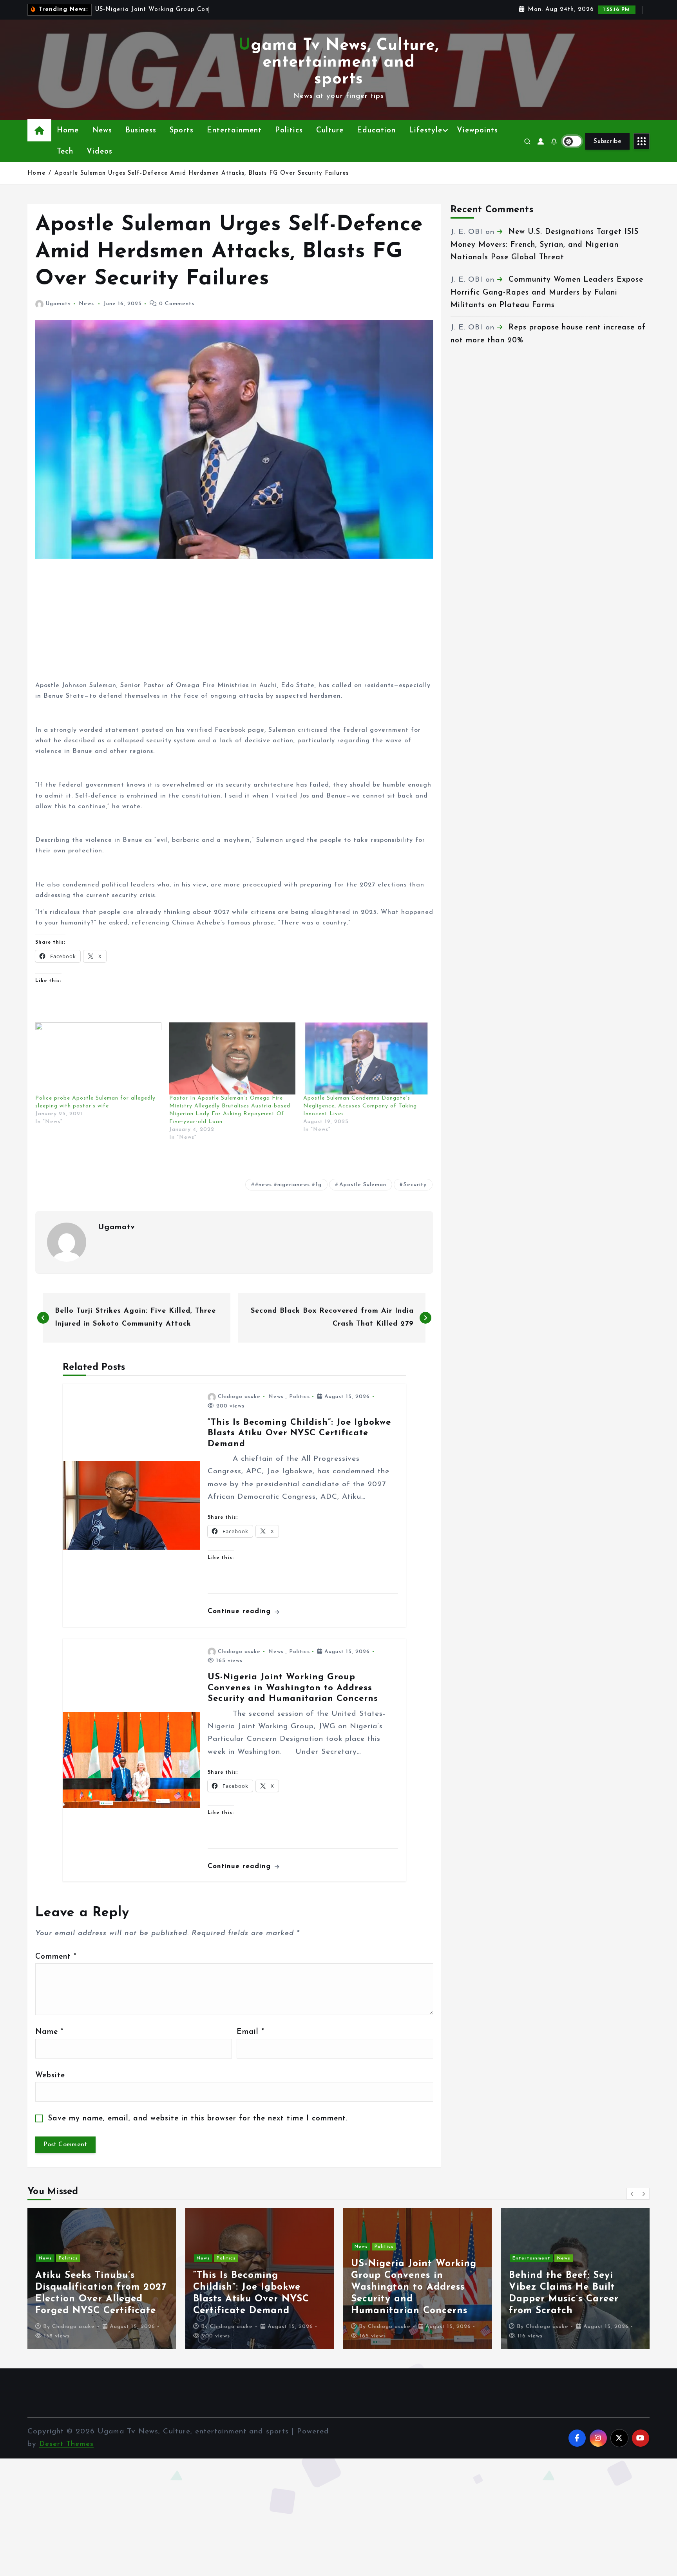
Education (376, 131)
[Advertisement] (234, 626)
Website (50, 2076)
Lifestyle (426, 131)
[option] (102, 2278)
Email (250, 2032)
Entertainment (234, 131)
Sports (182, 131)
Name (49, 2032)
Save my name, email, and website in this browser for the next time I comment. (198, 2119)
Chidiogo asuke (239, 1397)
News (102, 131)
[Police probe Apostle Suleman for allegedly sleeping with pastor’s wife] (98, 1058)
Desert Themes (66, 2444)
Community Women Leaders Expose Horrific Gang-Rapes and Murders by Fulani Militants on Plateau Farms (547, 293)
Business (141, 131)
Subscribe (607, 141)
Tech (65, 152)
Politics (289, 131)
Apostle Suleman (363, 1185)
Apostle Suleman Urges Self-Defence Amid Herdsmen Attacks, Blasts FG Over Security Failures (202, 173)
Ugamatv (58, 304)
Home (68, 131)
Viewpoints (477, 131)
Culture (330, 131)
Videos (100, 152)
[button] (632, 2194)
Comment (56, 1957)
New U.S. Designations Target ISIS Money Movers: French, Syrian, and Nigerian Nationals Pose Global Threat (545, 245)
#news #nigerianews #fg (288, 1185)
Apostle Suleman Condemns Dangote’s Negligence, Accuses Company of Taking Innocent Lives (360, 1106)
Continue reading (241, 1611)
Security (415, 1185)
